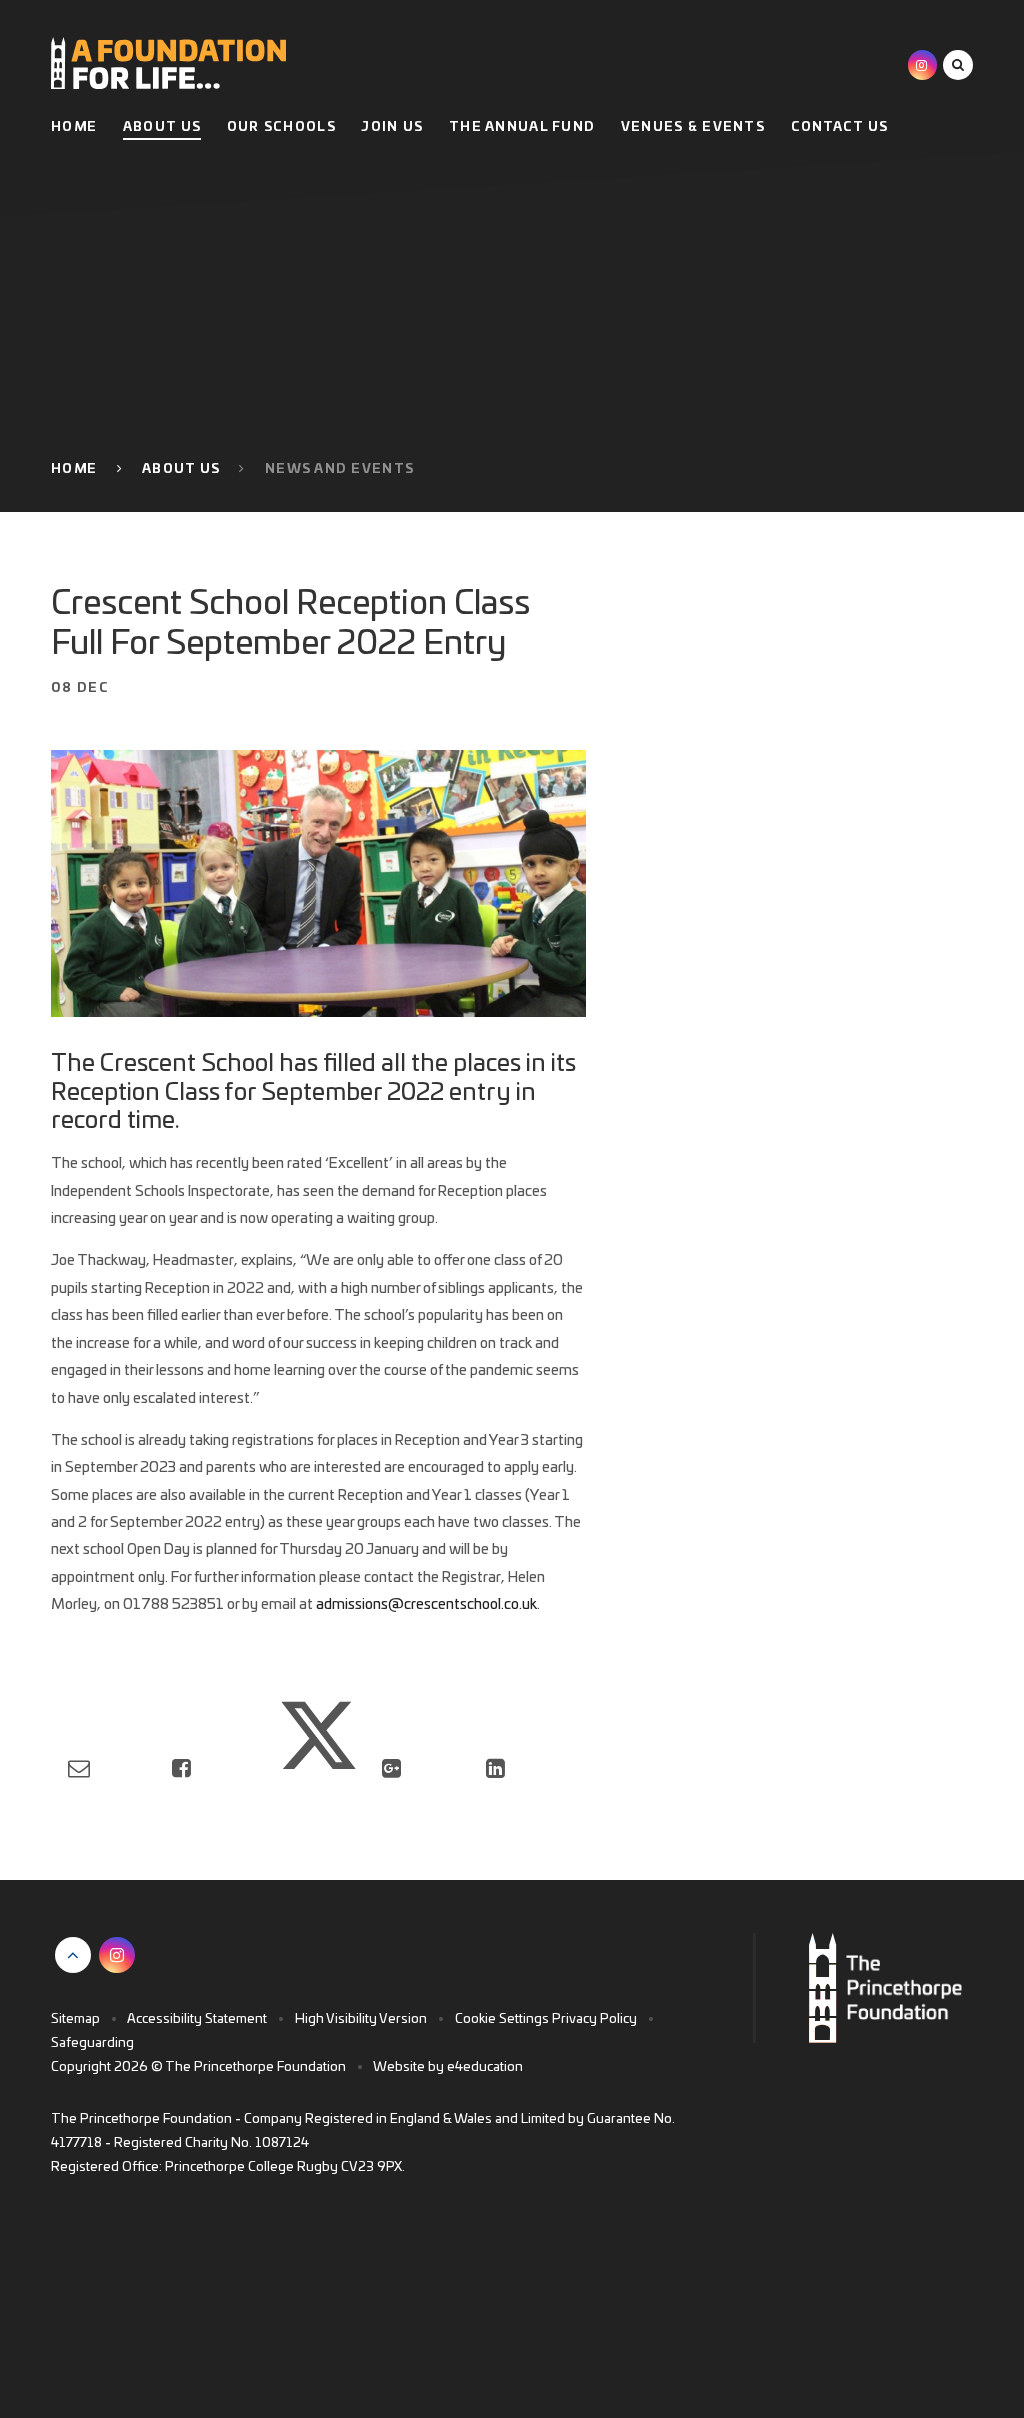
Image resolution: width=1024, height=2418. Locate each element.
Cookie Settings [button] (502, 2019)
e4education (485, 2067)
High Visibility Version (361, 2019)
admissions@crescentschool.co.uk (426, 1604)
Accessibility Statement (197, 2019)
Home (74, 469)
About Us (181, 469)
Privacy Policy (594, 2019)
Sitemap (75, 2019)
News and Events (339, 469)
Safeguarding (92, 2043)
